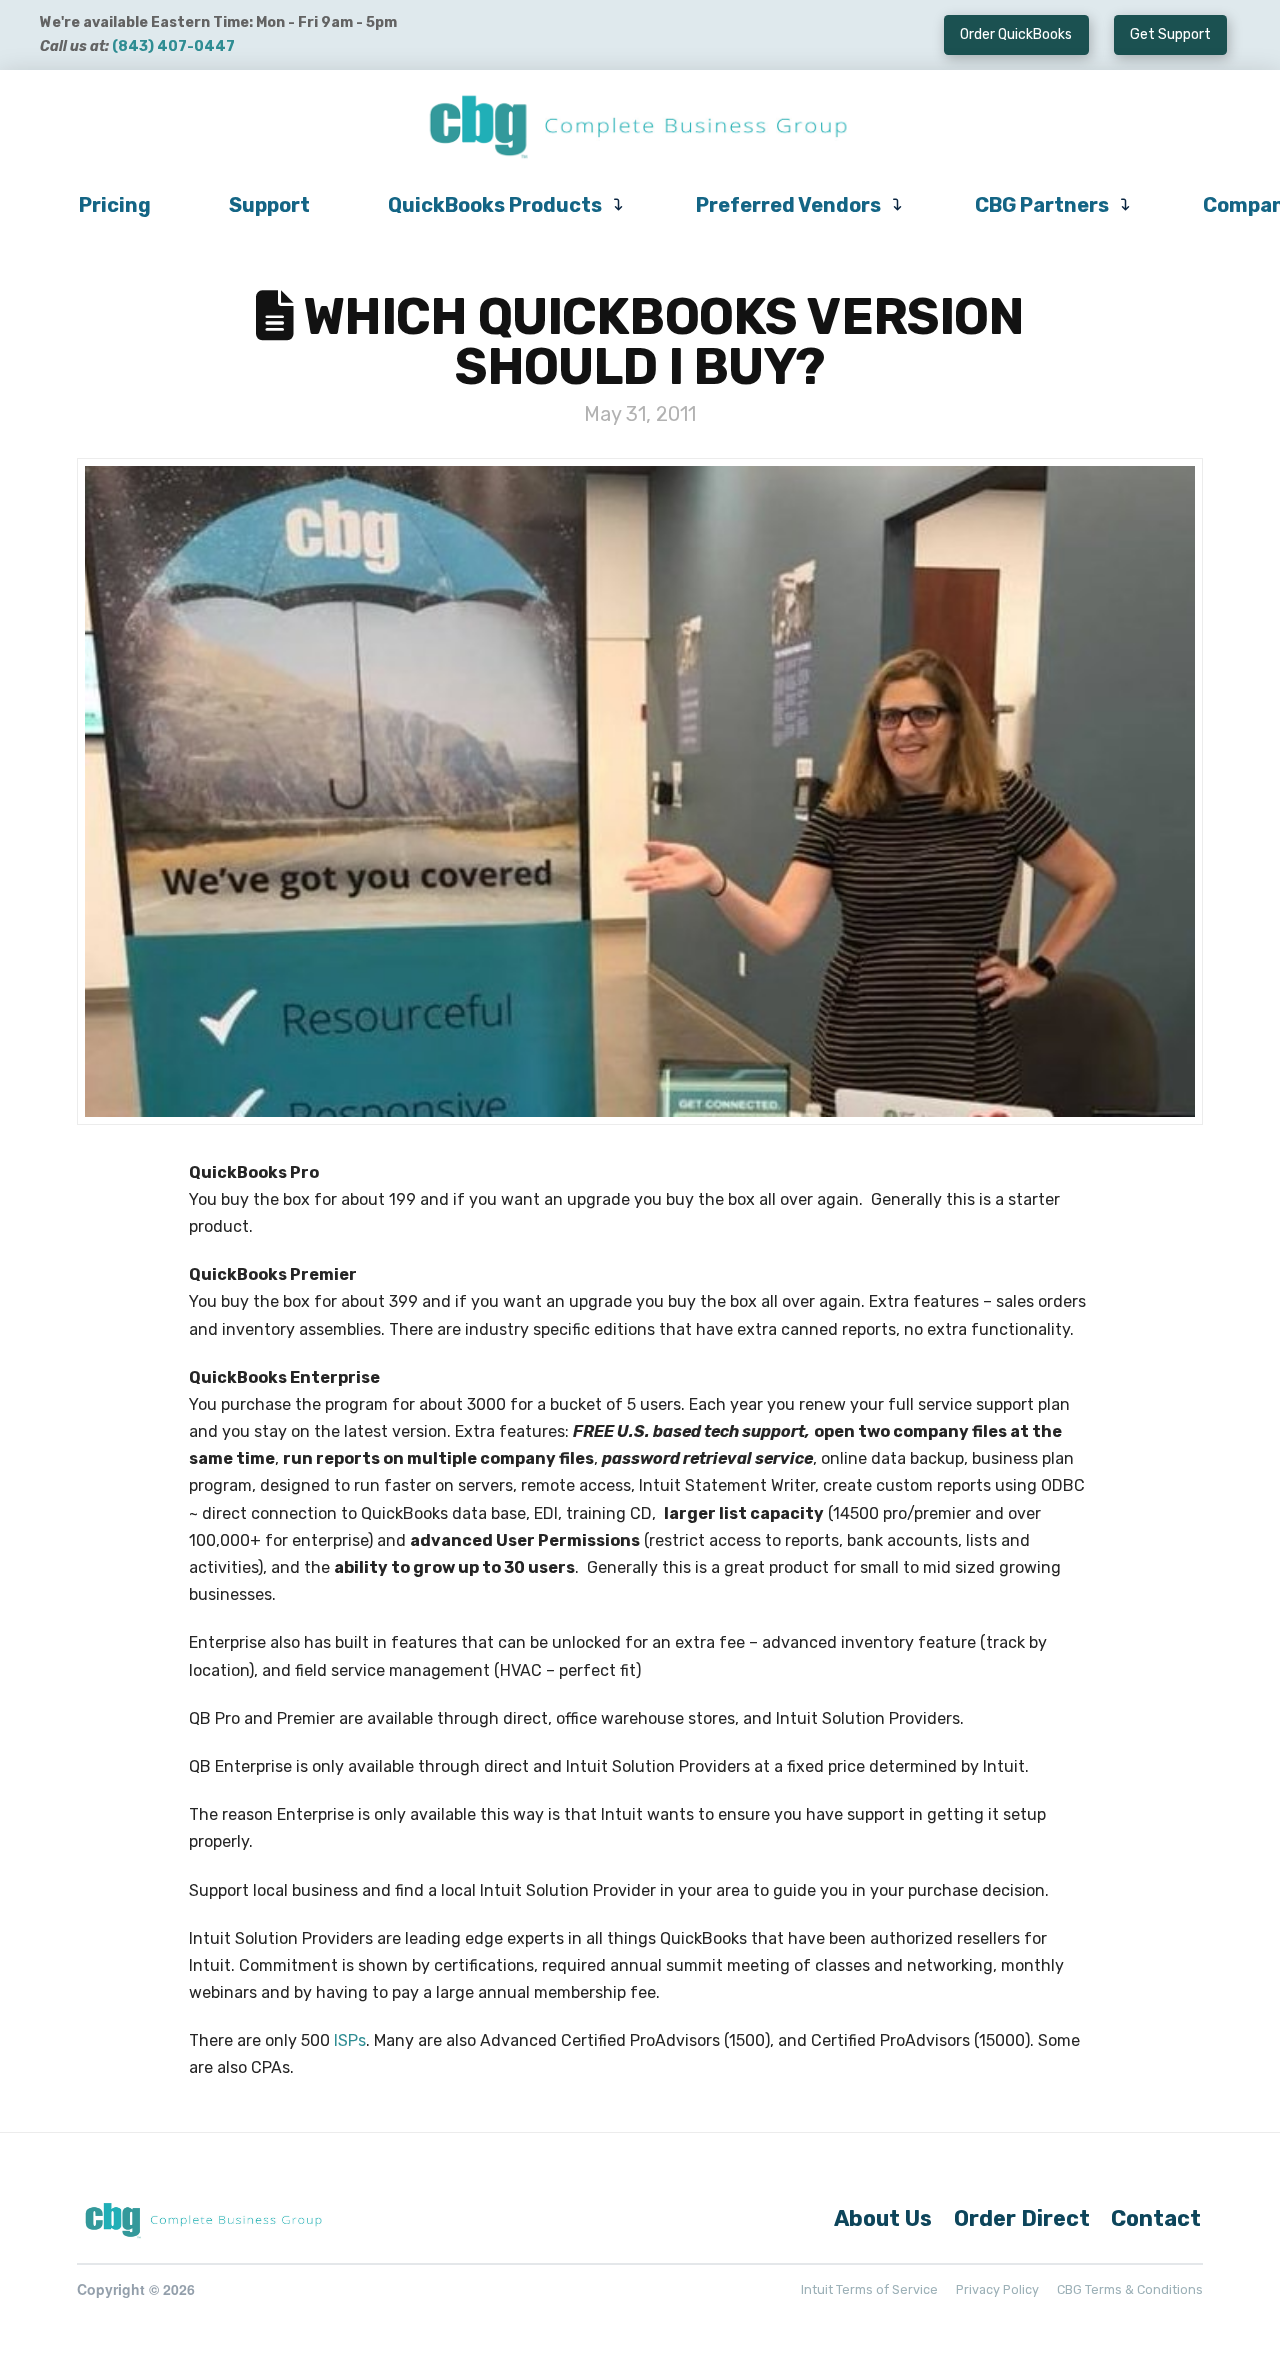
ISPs (350, 2040)
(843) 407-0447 (173, 46)
